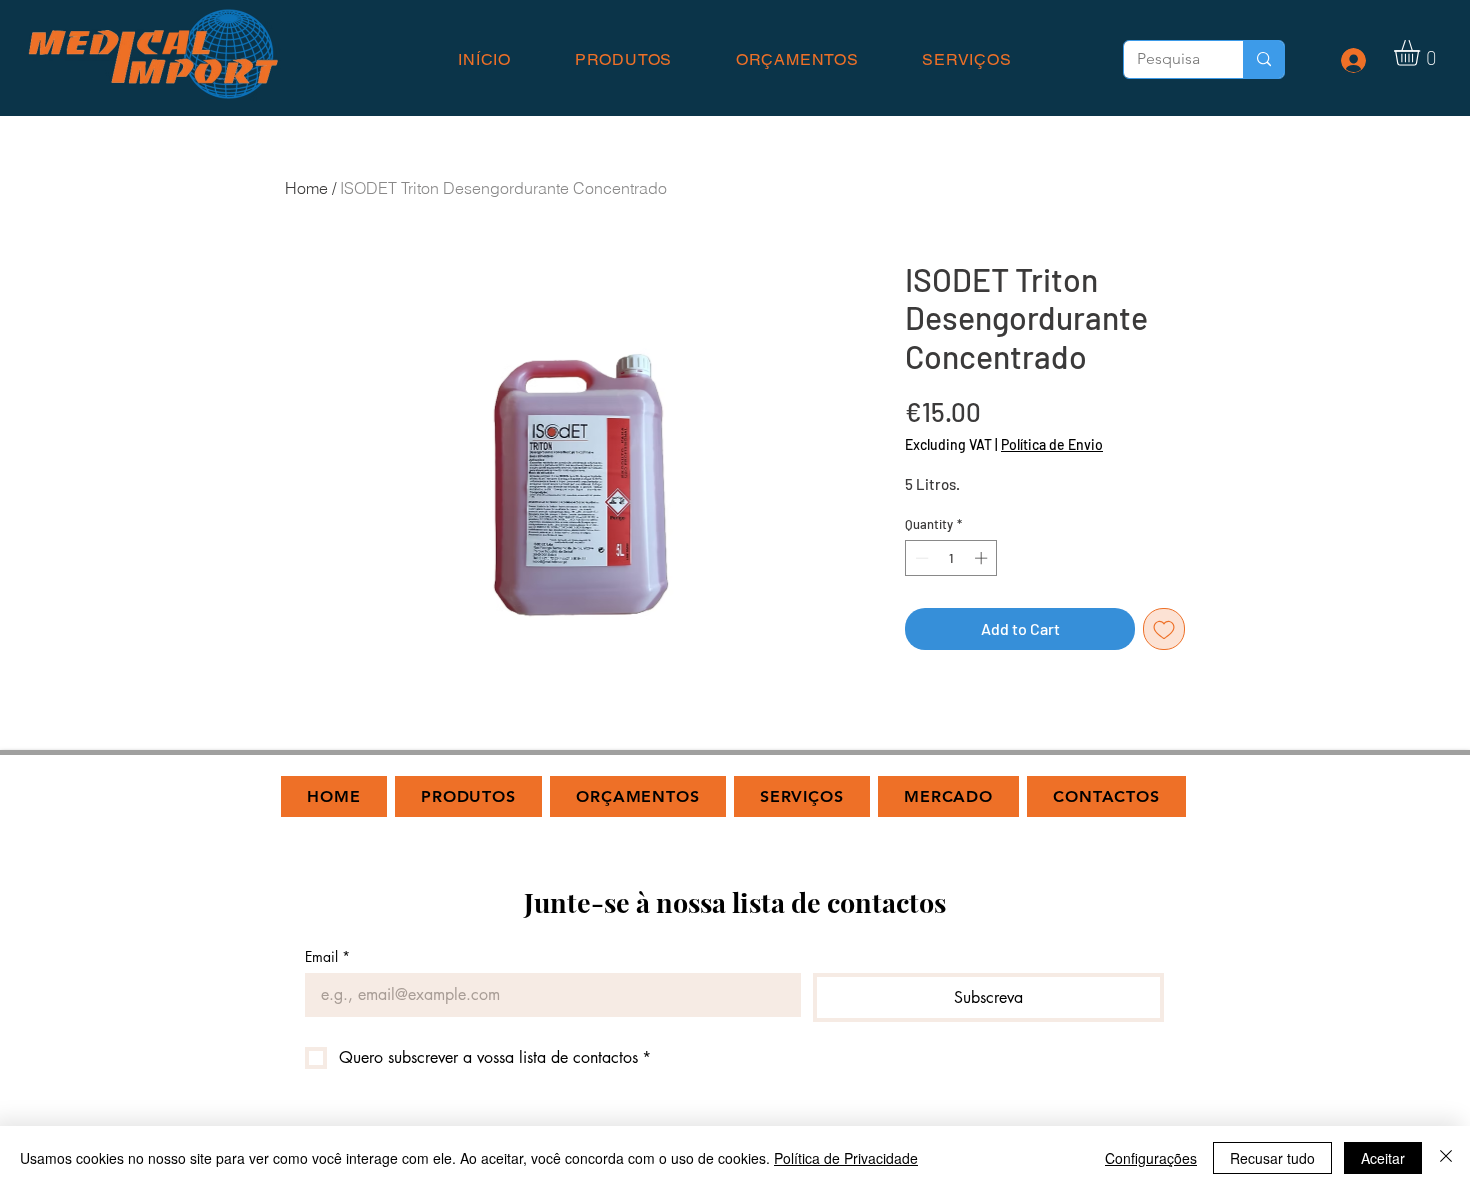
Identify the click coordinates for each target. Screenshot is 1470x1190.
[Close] (1446, 1158)
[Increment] (983, 558)
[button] (1422, 53)
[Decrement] (920, 558)
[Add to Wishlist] (1164, 629)
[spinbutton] (951, 558)
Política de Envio (1052, 444)
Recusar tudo (1272, 1158)
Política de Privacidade (846, 1158)
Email (327, 956)
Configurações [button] (1151, 1158)
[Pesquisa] (1263, 59)
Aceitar (1383, 1158)
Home (306, 188)
